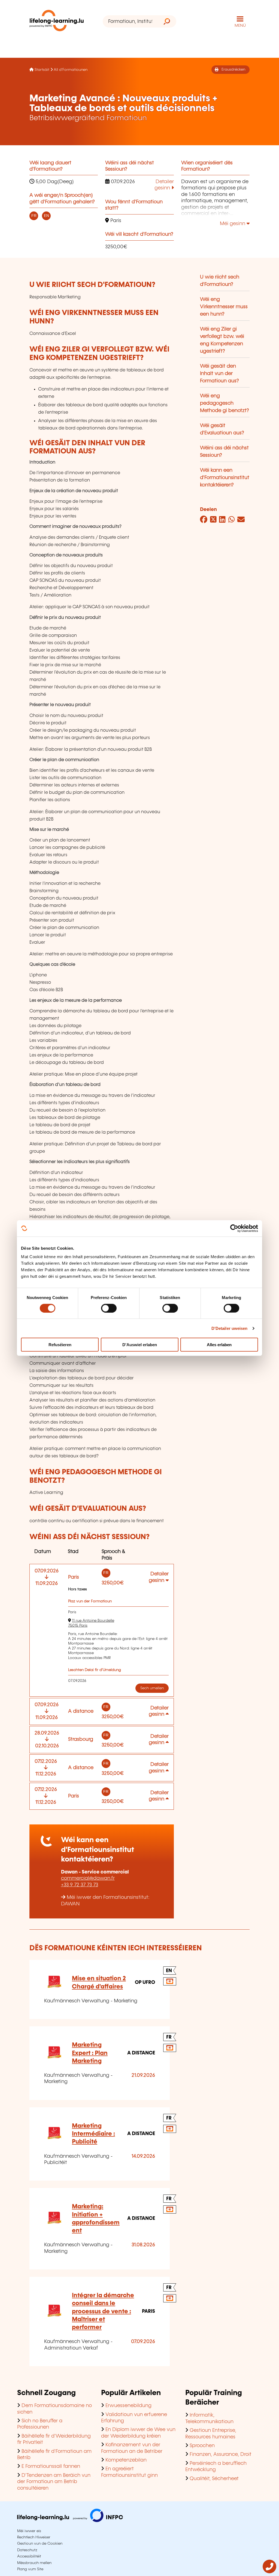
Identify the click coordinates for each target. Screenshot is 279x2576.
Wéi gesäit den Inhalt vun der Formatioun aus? (219, 374)
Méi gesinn (233, 224)
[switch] (109, 1308)
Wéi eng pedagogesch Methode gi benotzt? (225, 403)
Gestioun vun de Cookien (40, 2544)
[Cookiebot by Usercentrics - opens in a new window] (234, 1228)
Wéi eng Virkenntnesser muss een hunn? (224, 307)
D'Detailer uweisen (230, 1328)
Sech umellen (152, 1688)
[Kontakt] (269, 2572)
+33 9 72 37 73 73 (80, 1885)
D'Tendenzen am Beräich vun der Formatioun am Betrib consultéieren (54, 2482)
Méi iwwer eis (29, 2531)
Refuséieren (60, 1345)
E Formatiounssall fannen (51, 2466)
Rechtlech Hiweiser (34, 2537)
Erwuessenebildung (128, 2406)
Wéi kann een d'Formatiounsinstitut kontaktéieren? (225, 478)
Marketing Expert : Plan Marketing (90, 2053)
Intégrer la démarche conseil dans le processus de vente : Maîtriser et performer (103, 2311)
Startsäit (42, 70)
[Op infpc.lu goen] (70, 2521)
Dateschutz (27, 2550)
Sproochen (202, 2446)
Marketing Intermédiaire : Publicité (93, 2134)
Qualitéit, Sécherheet (214, 2479)
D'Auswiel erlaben (140, 1345)
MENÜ (240, 26)
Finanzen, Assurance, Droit (221, 2454)
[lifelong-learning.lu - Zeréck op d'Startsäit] (57, 22)
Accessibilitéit (29, 2556)
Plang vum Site (30, 2569)
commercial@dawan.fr (88, 1878)
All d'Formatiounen (71, 70)
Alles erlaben (219, 1345)
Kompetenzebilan (126, 2460)
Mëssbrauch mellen (34, 2563)
